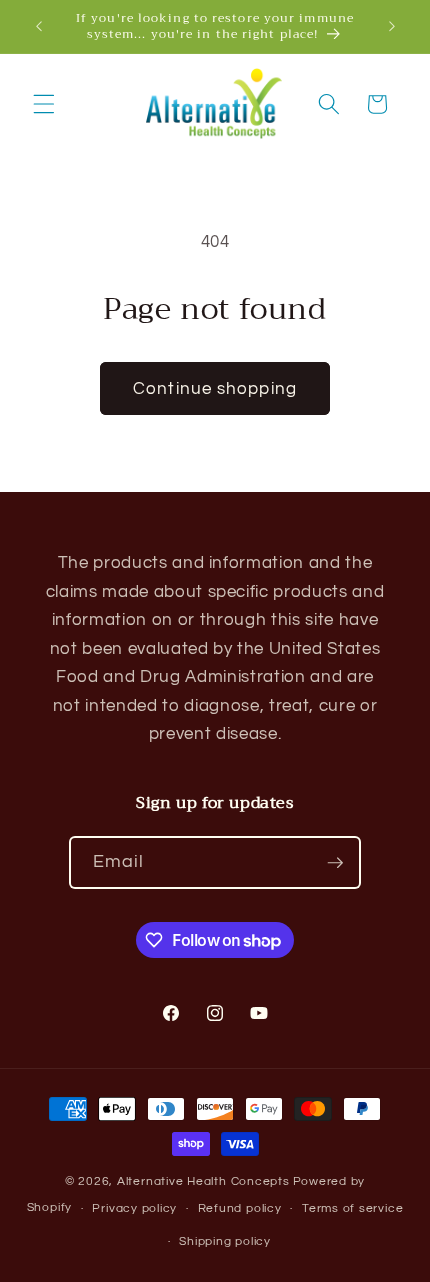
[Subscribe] (335, 863)
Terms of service (352, 1208)
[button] (44, 104)
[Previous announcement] (39, 27)
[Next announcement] (392, 27)
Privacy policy (134, 1208)
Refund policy (240, 1208)
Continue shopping (215, 388)
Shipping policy (225, 1241)
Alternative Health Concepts (203, 1181)
